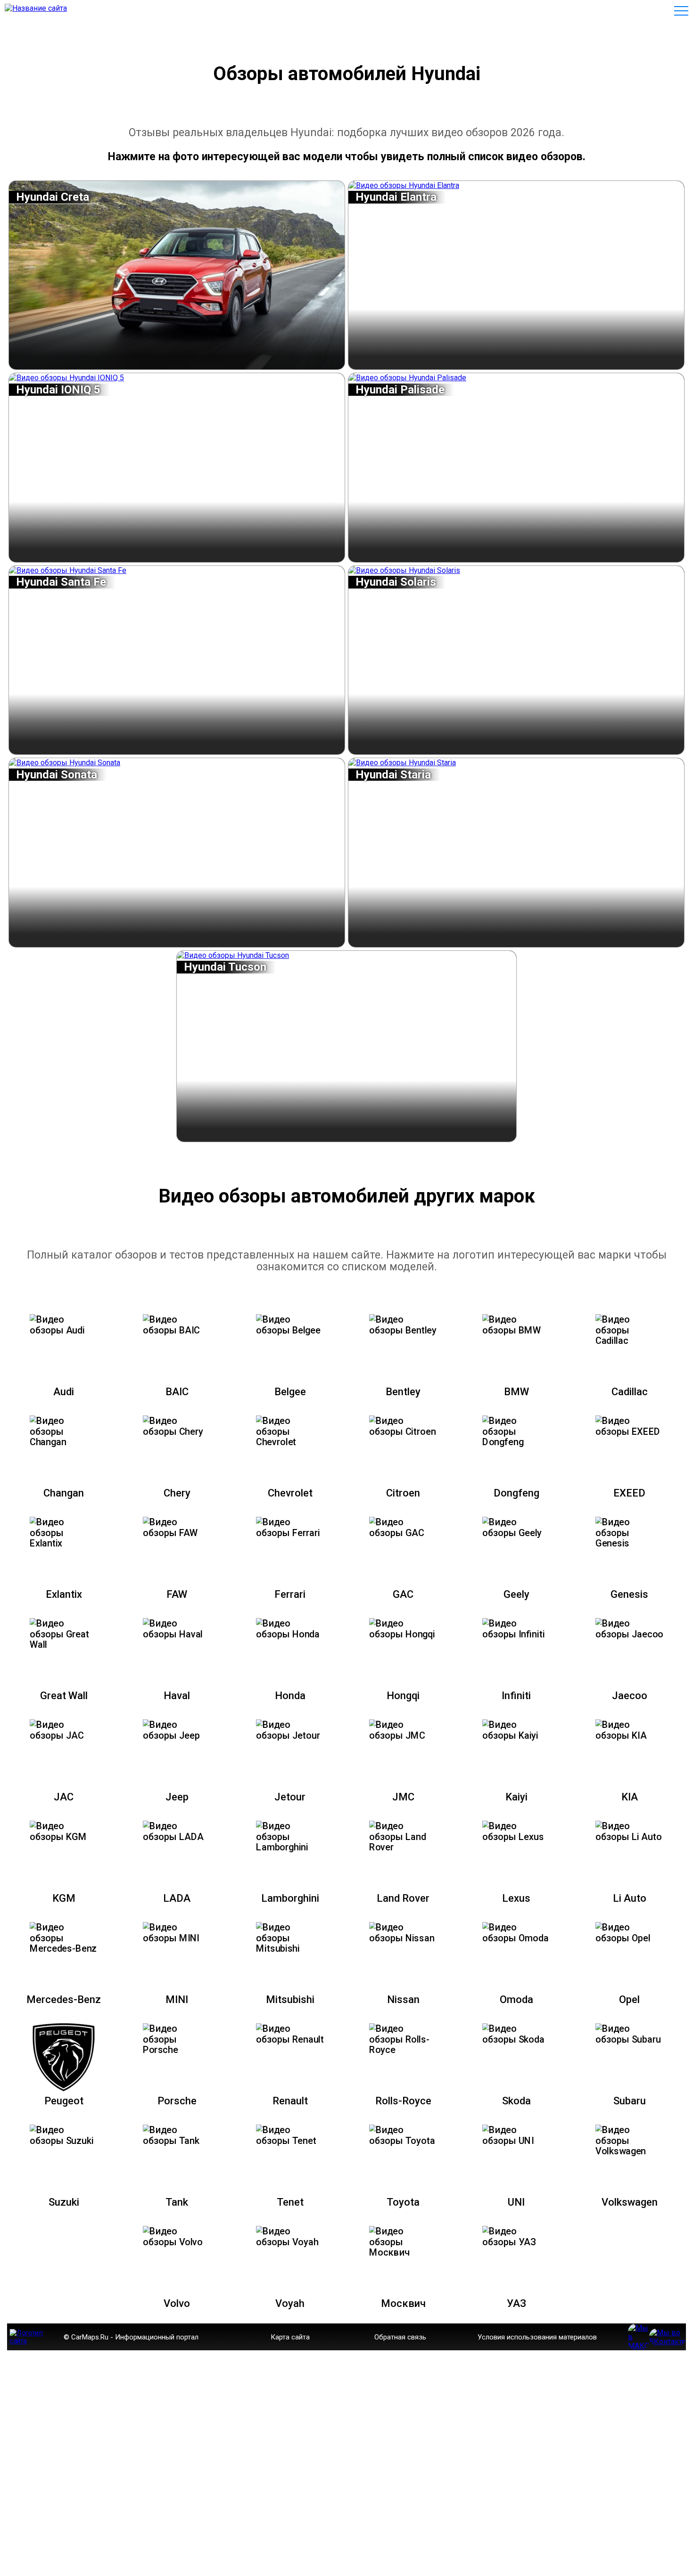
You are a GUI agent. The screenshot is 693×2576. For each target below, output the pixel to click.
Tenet (290, 2202)
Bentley (403, 1392)
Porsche (177, 2101)
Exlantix (64, 1594)
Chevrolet (290, 1493)
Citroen (403, 1493)
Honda (290, 1696)
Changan (64, 1493)
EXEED (629, 1493)
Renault (290, 2101)
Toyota (403, 2202)
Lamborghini (290, 1898)
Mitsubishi (290, 1999)
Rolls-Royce (403, 2101)
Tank (177, 2202)
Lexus (516, 1898)
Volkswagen (630, 2202)
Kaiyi (516, 1797)
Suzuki (64, 2202)
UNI (516, 2202)
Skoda (516, 2101)
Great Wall (64, 1696)
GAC (403, 1594)
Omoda (516, 1999)
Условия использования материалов (537, 2337)
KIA (630, 1797)
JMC (403, 1797)
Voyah (290, 2303)
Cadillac (630, 1392)
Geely (516, 1594)
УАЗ (516, 2303)
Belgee (290, 1392)
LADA (177, 1898)
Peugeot (64, 2101)
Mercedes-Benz (64, 1999)
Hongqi (403, 1696)
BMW (516, 1392)
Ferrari (290, 1594)
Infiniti (516, 1696)
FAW (177, 1594)
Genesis (629, 1594)
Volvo (177, 2303)
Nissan (403, 1999)
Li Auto (630, 1898)
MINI (177, 1999)
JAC (64, 1797)
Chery (177, 1493)
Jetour (290, 1797)
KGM (64, 1898)
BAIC (177, 1392)
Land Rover (403, 1898)
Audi (64, 1392)
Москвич (403, 2303)
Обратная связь (400, 2337)
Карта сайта (290, 2337)
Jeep (177, 1797)
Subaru (630, 2101)
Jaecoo (630, 1696)
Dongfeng (516, 1493)
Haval (177, 1696)
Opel (629, 1999)
